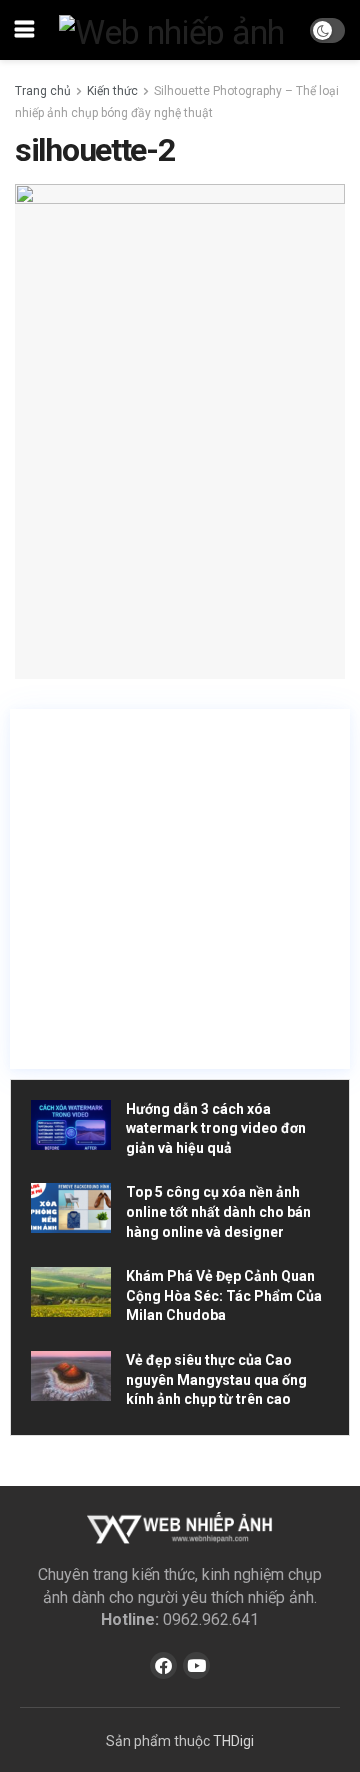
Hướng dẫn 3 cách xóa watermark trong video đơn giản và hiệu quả (216, 1128)
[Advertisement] (180, 889)
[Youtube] (196, 1665)
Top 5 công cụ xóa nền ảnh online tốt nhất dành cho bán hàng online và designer (218, 1211)
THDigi (233, 1741)
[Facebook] (163, 1665)
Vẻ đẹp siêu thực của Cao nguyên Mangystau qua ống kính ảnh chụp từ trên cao (216, 1379)
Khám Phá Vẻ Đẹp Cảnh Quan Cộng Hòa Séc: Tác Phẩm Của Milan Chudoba (224, 1295)
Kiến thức (112, 91)
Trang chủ (43, 91)
